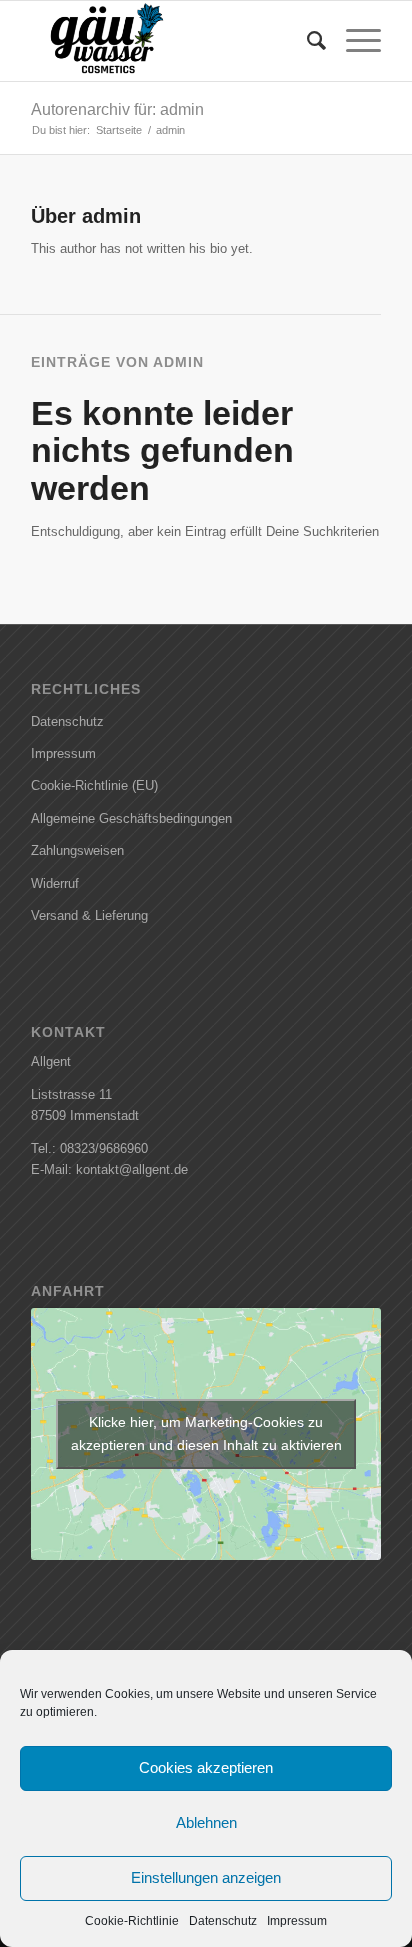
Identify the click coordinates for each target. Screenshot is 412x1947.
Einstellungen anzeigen (206, 1877)
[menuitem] (306, 41)
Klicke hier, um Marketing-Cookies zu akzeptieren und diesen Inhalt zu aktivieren (206, 1433)
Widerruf (55, 883)
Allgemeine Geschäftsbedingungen (131, 818)
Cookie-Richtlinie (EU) (94, 785)
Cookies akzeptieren (206, 1767)
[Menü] (353, 41)
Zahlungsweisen (77, 850)
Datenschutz (223, 1921)
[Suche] (306, 41)
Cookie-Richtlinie (132, 1921)
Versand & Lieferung (89, 915)
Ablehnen (206, 1822)
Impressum (297, 1921)
